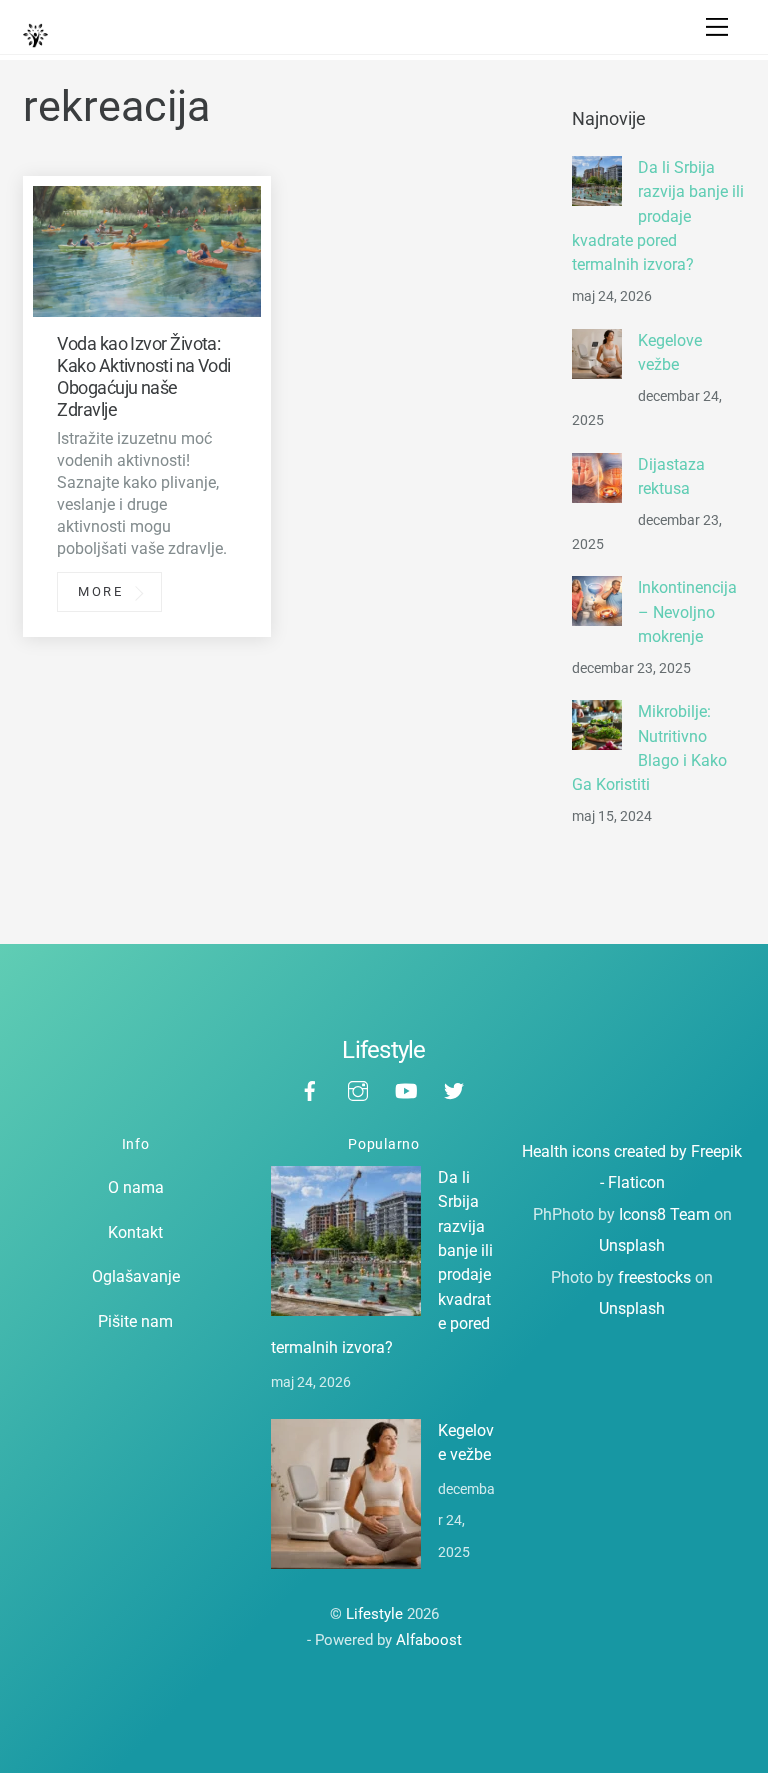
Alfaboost (429, 1640)
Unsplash (632, 1245)
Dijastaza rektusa (671, 476)
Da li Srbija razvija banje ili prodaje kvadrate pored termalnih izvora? (658, 216)
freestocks (654, 1277)
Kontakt (135, 1232)
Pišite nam (135, 1321)
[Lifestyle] (35, 40)
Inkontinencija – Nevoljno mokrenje (687, 612)
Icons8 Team (664, 1214)
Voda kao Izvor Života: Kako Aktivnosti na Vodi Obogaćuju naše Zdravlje (143, 376)
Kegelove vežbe (670, 352)
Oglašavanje (136, 1276)
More (101, 592)
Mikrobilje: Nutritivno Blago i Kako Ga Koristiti (649, 748)
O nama (136, 1187)
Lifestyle (374, 1614)
